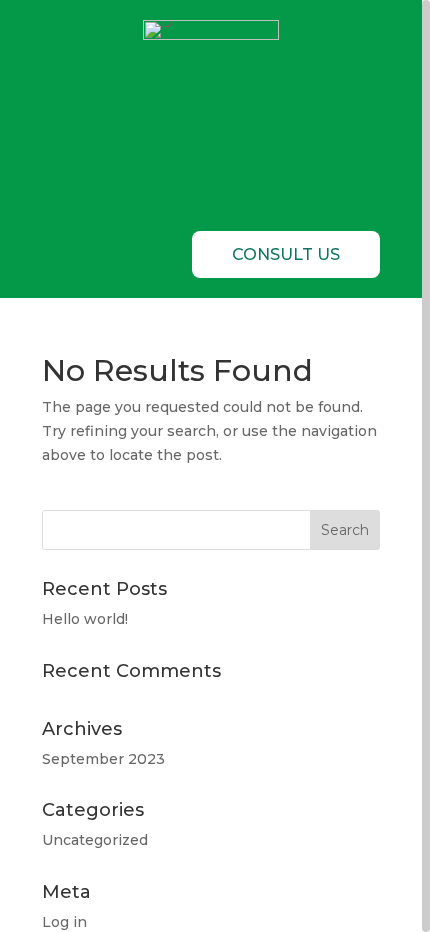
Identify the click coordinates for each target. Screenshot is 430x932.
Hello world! (85, 619)
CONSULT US (286, 254)
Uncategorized (95, 840)
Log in (64, 922)
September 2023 (103, 759)
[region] (215, 466)
